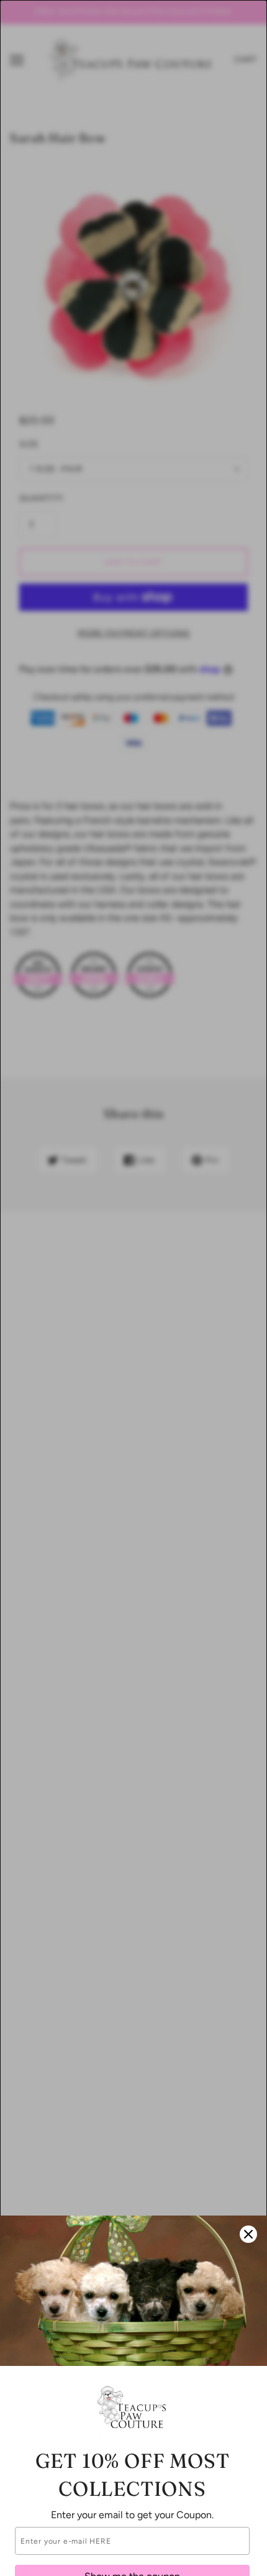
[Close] (248, 2234)
